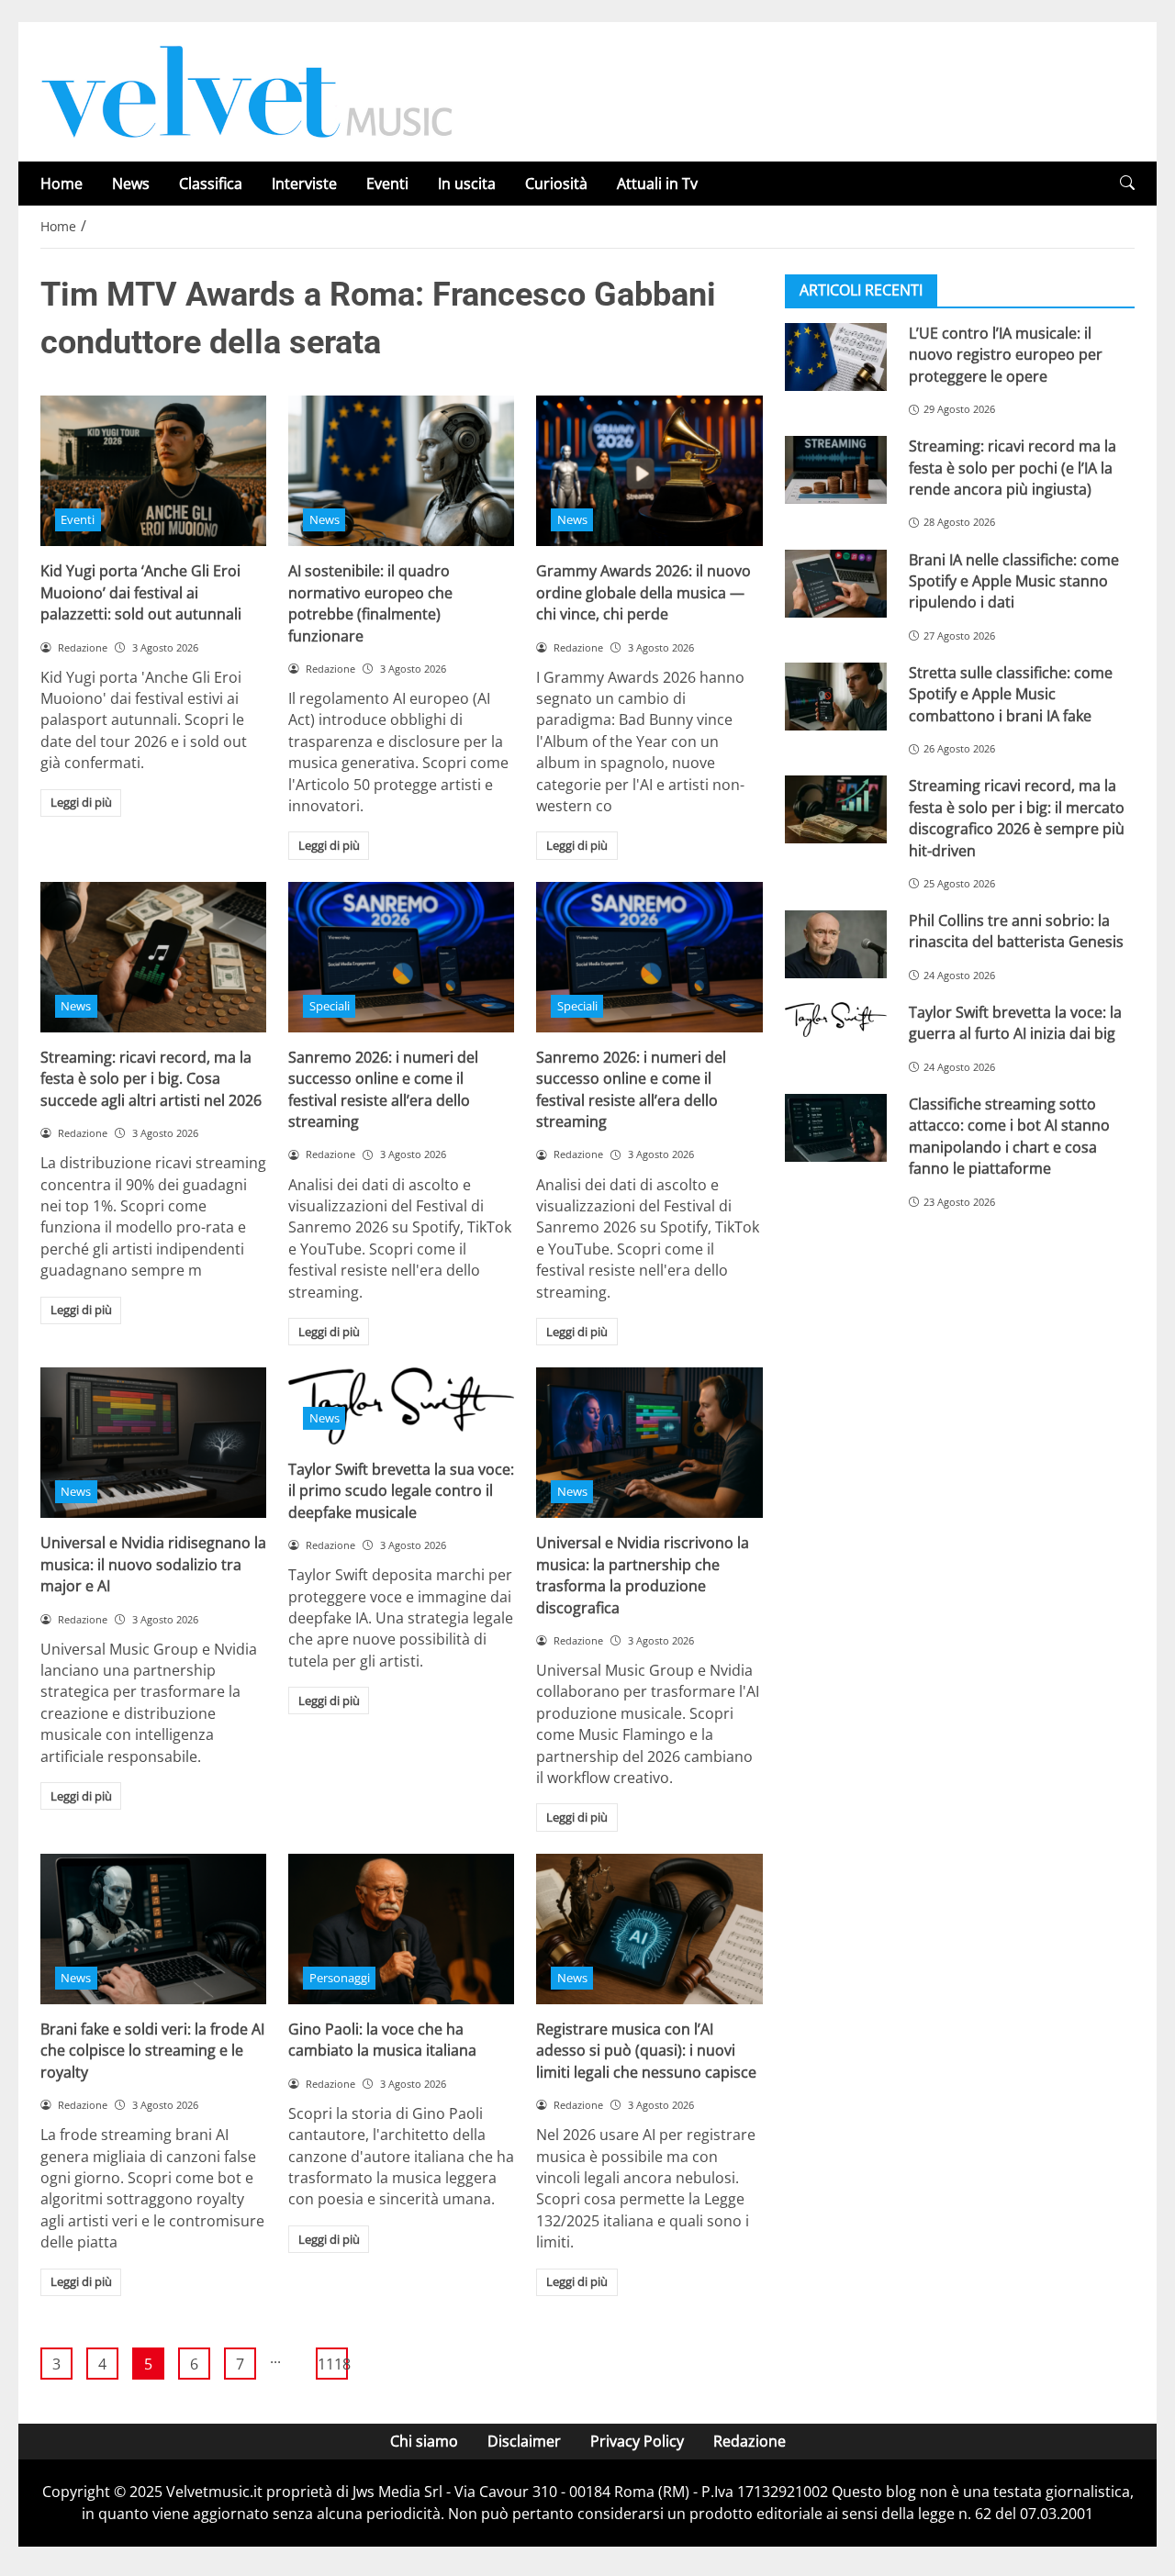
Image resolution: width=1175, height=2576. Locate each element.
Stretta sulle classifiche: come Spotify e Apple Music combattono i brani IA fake (1011, 694)
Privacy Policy (637, 2441)
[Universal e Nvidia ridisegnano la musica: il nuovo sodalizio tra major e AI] (153, 1443)
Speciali (330, 1006)
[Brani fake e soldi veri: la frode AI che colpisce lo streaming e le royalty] (153, 1929)
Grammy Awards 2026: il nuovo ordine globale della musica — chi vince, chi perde (643, 592)
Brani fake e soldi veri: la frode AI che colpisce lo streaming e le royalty (152, 2051)
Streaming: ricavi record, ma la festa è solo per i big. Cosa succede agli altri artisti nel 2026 (151, 1079)
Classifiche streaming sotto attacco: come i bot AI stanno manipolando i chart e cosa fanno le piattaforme (1009, 1136)
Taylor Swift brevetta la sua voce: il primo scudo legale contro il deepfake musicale (401, 1491)
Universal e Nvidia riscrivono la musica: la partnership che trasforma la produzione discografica (643, 1575)
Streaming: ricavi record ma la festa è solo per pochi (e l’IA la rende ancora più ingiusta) (1013, 468)
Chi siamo (424, 2441)
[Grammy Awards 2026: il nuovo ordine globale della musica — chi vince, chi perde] (649, 471)
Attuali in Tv (657, 184)
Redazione (750, 2441)
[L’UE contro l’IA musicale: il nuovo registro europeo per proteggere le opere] (836, 357)
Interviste (304, 184)
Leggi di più (81, 802)
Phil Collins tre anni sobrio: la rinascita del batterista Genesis (1016, 931)
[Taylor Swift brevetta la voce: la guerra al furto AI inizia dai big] (836, 1020)
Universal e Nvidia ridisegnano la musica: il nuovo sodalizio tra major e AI (153, 1564)
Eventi (387, 184)
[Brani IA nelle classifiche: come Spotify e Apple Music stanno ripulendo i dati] (836, 584)
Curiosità (556, 184)
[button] (1127, 183)
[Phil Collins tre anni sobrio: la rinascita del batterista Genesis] (836, 944)
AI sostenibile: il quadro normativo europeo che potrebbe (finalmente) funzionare (370, 603)
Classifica (211, 184)
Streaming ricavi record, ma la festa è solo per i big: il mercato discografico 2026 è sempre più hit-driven (1017, 818)
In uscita (467, 184)
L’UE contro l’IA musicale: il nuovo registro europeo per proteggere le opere (1006, 355)
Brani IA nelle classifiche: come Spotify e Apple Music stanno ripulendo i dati (1014, 581)
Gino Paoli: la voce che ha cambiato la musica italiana (382, 2040)
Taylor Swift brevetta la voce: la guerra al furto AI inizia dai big (1015, 1023)
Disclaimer (524, 2441)
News (131, 184)
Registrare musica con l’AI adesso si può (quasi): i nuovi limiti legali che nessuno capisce (646, 2051)
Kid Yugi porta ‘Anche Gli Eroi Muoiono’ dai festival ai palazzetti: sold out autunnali (141, 592)
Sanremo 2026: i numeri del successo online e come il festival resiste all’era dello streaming (383, 1089)
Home (62, 184)
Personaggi (340, 1978)
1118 (333, 2364)
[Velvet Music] (247, 90)
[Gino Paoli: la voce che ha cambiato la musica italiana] (401, 1929)
